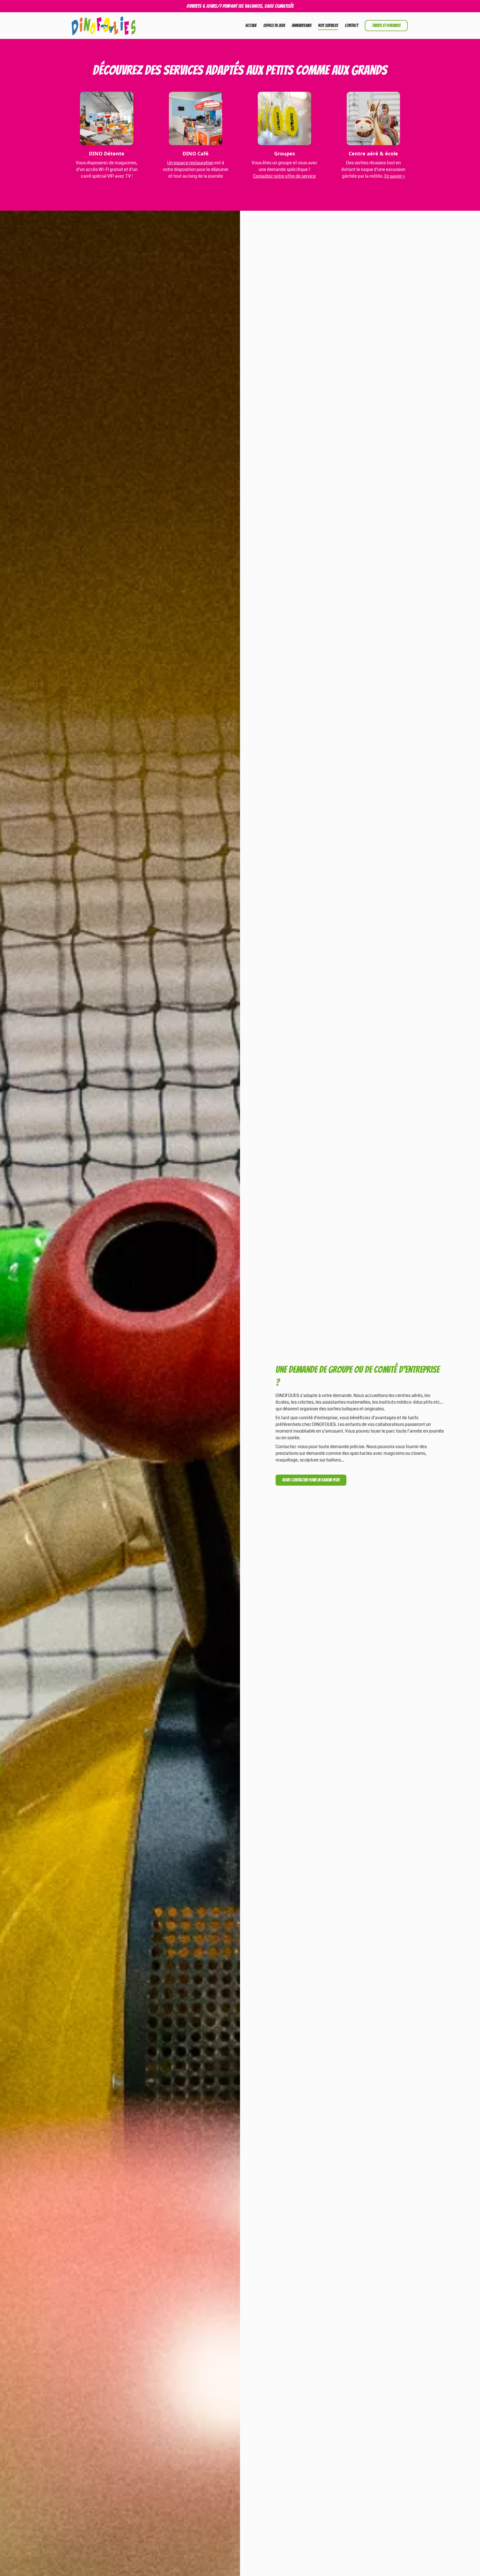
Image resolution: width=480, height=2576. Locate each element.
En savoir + (395, 176)
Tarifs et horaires (386, 25)
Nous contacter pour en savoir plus (311, 1480)
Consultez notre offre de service (284, 176)
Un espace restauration (190, 163)
